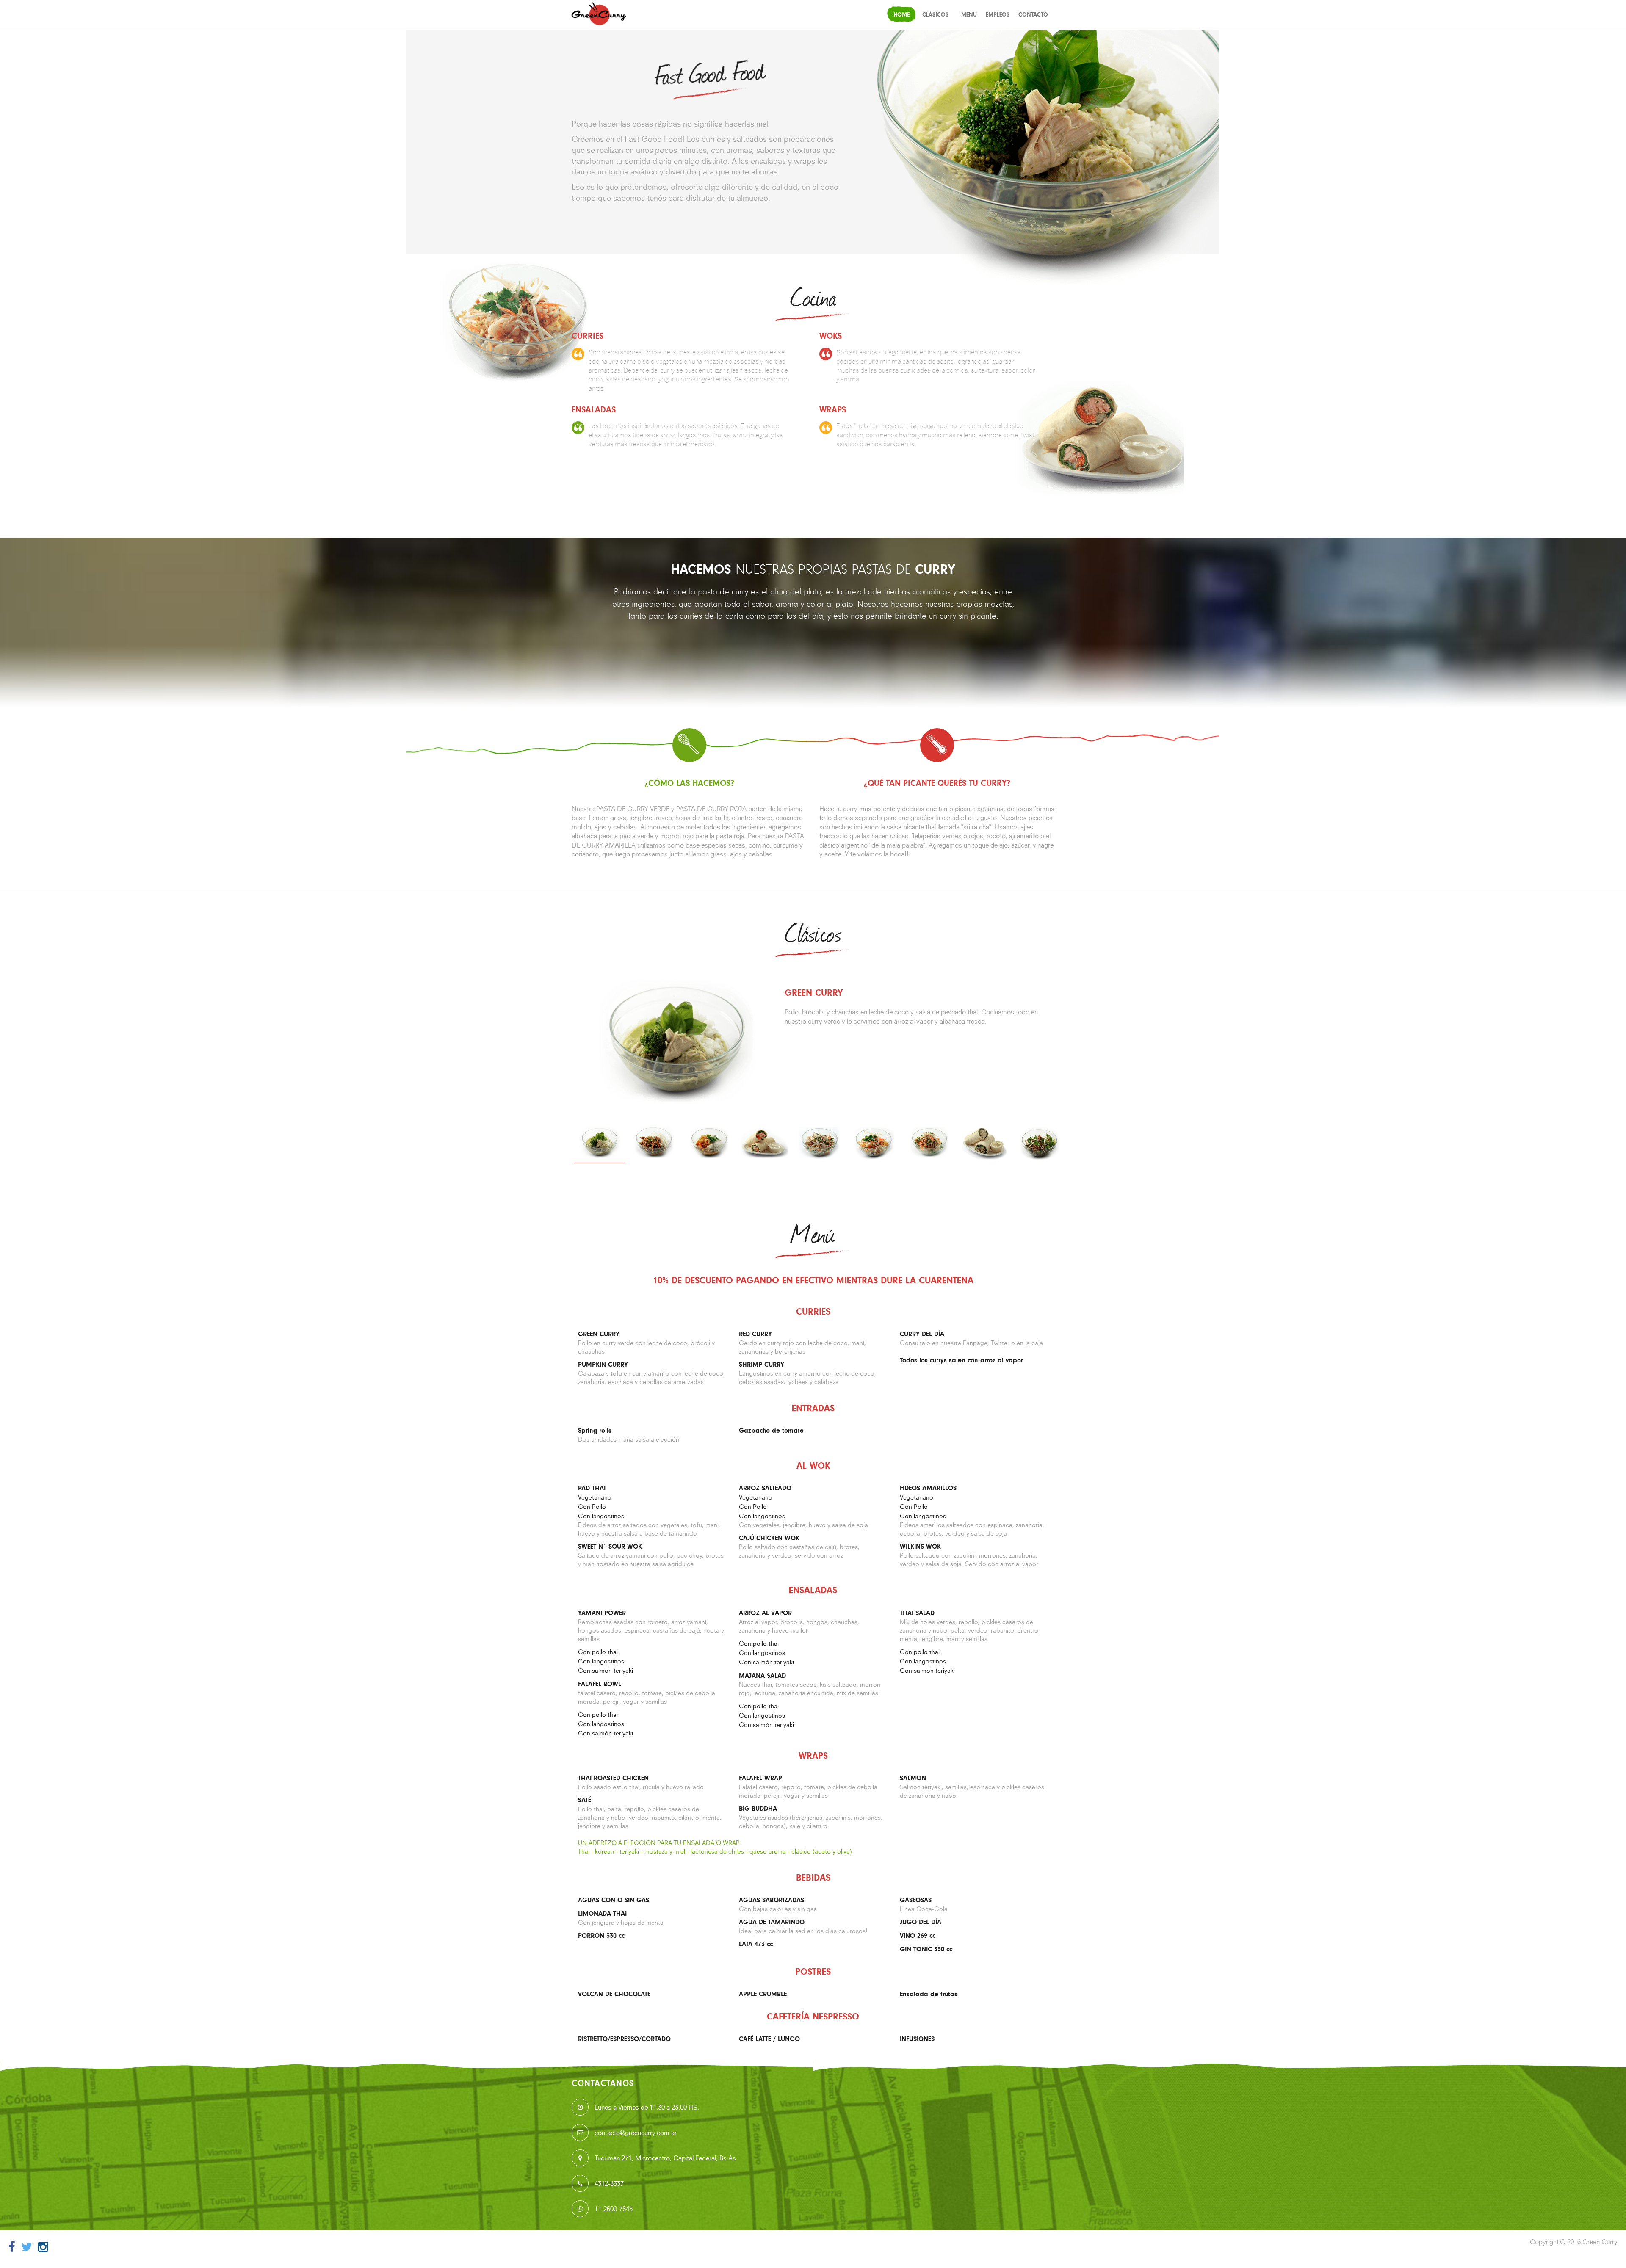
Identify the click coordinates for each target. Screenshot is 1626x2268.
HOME (901, 15)
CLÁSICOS (935, 15)
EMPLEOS (998, 15)
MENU (969, 15)
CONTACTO (1033, 15)
